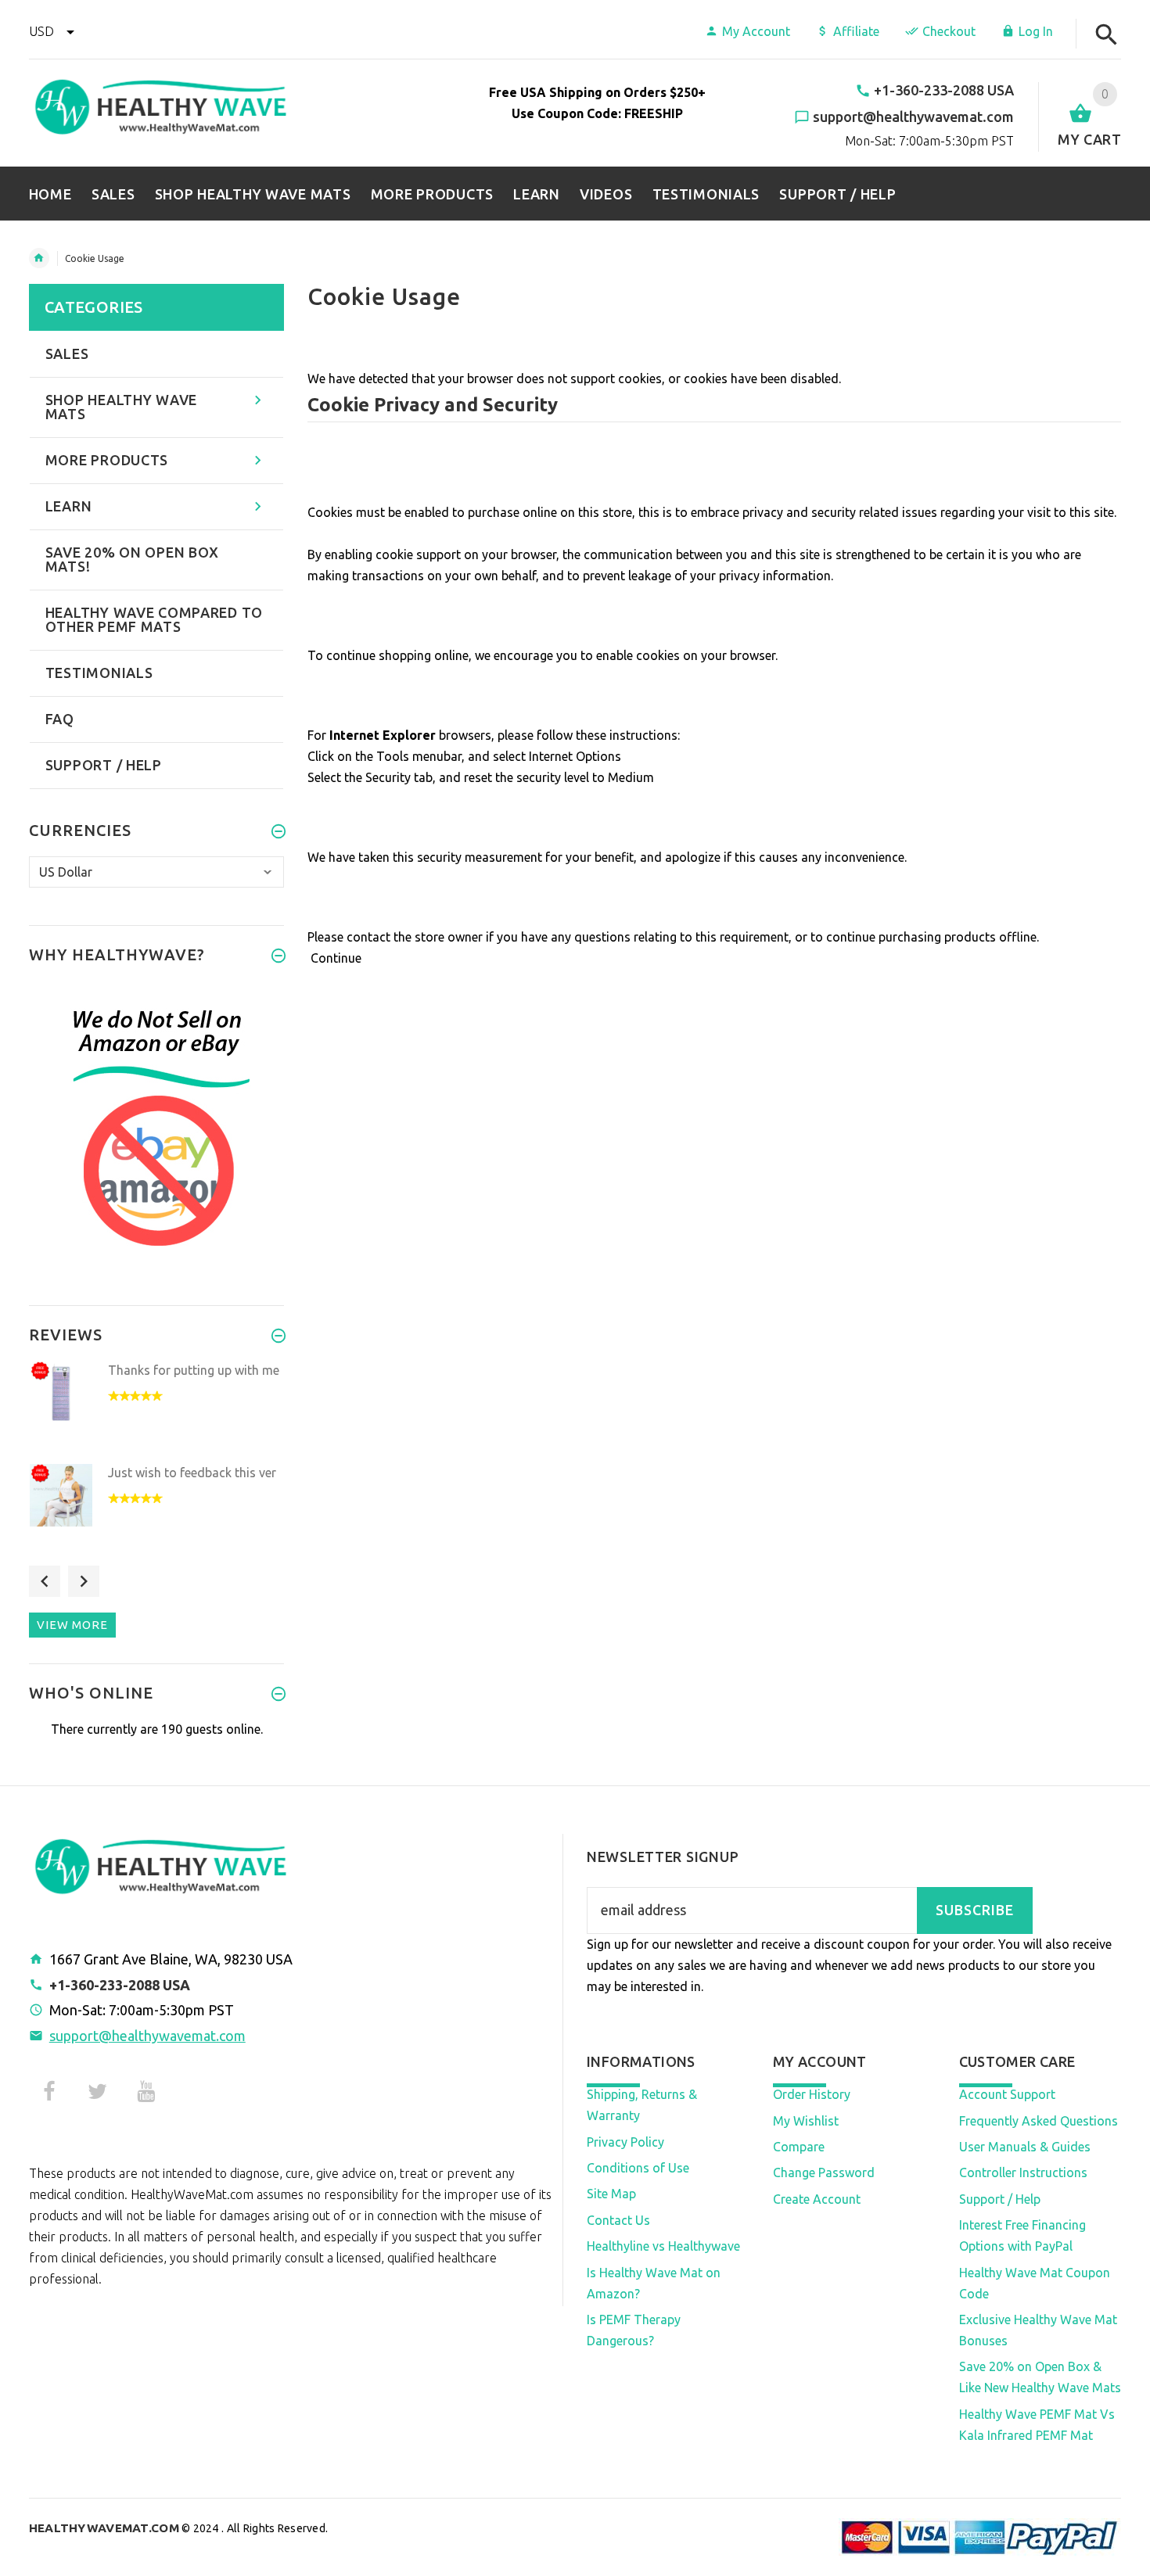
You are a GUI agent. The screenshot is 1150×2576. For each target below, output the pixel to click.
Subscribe (975, 1910)
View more (72, 1625)
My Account (756, 31)
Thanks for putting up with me (194, 1370)
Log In (1036, 31)
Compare (799, 2147)
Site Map (611, 2194)
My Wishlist (806, 2121)
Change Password (824, 2172)
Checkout (949, 31)
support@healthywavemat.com (147, 2036)
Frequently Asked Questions (1039, 2121)
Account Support (1007, 2094)
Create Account (817, 2199)
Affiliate (856, 31)
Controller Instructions (1023, 2172)
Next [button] (84, 1581)
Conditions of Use (638, 2168)
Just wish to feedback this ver (192, 1473)
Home (39, 258)
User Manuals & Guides (1025, 2147)
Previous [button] (45, 1581)
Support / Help (1000, 2199)
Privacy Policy (625, 2142)
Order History (812, 2094)
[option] (157, 1408)
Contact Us (618, 2220)
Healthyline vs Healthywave (663, 2246)
